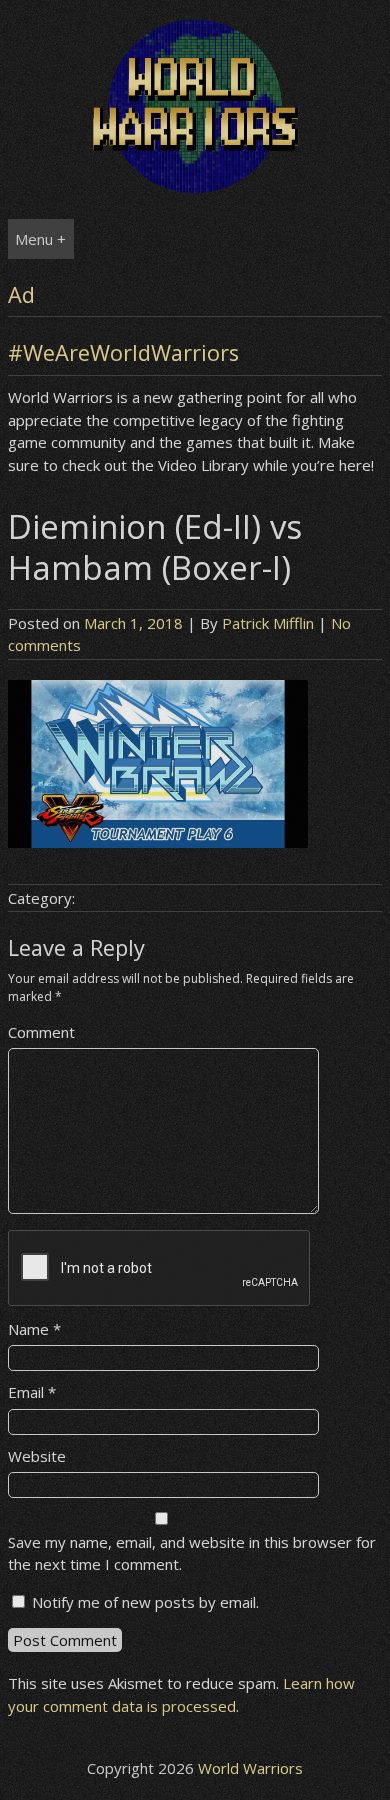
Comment (41, 1032)
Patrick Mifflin (268, 623)
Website (37, 1456)
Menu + (40, 239)
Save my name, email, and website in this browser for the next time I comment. (192, 1553)
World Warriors (250, 1768)
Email (32, 1392)
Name (34, 1329)
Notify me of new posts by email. (145, 1602)
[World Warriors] (195, 187)
